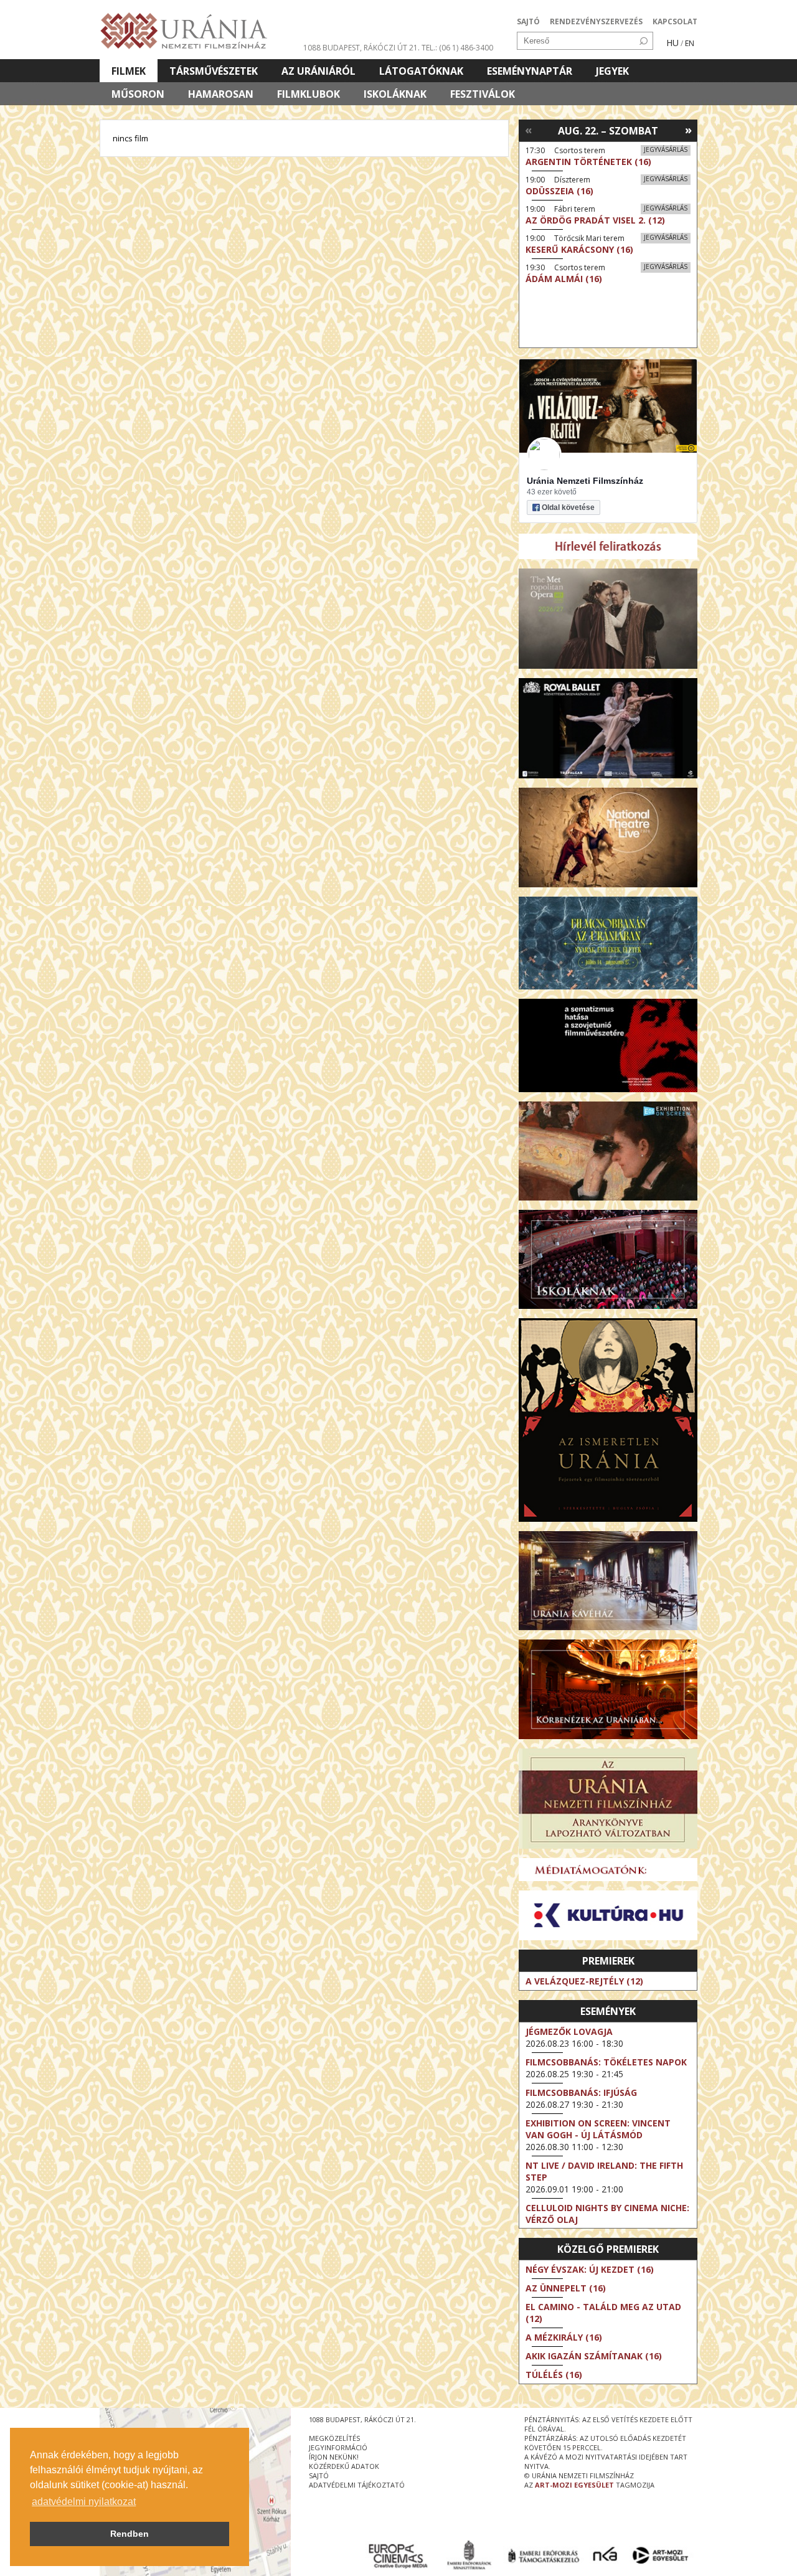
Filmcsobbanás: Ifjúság (581, 2092)
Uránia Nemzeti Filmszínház (585, 481)
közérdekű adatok (344, 2466)
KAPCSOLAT (675, 21)
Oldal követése (568, 507)
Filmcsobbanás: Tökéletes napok (606, 2062)
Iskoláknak (395, 94)
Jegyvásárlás (666, 149)
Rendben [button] (130, 2534)
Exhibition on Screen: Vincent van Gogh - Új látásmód (598, 2129)
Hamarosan (221, 94)
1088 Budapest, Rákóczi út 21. (361, 48)
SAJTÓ (528, 21)
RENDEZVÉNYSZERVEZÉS (596, 21)
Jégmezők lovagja (569, 2031)
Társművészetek (214, 71)
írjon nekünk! (334, 2457)
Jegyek (612, 71)
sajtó (319, 2475)
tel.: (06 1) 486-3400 (457, 48)
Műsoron (138, 94)
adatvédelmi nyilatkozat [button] (84, 2502)
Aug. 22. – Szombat (608, 131)
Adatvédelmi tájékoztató (357, 2485)
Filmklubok (309, 94)
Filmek (129, 71)
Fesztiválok (483, 94)
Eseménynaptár (530, 71)
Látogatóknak (421, 71)
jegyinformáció (338, 2447)
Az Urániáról (318, 71)
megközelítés (334, 2438)
